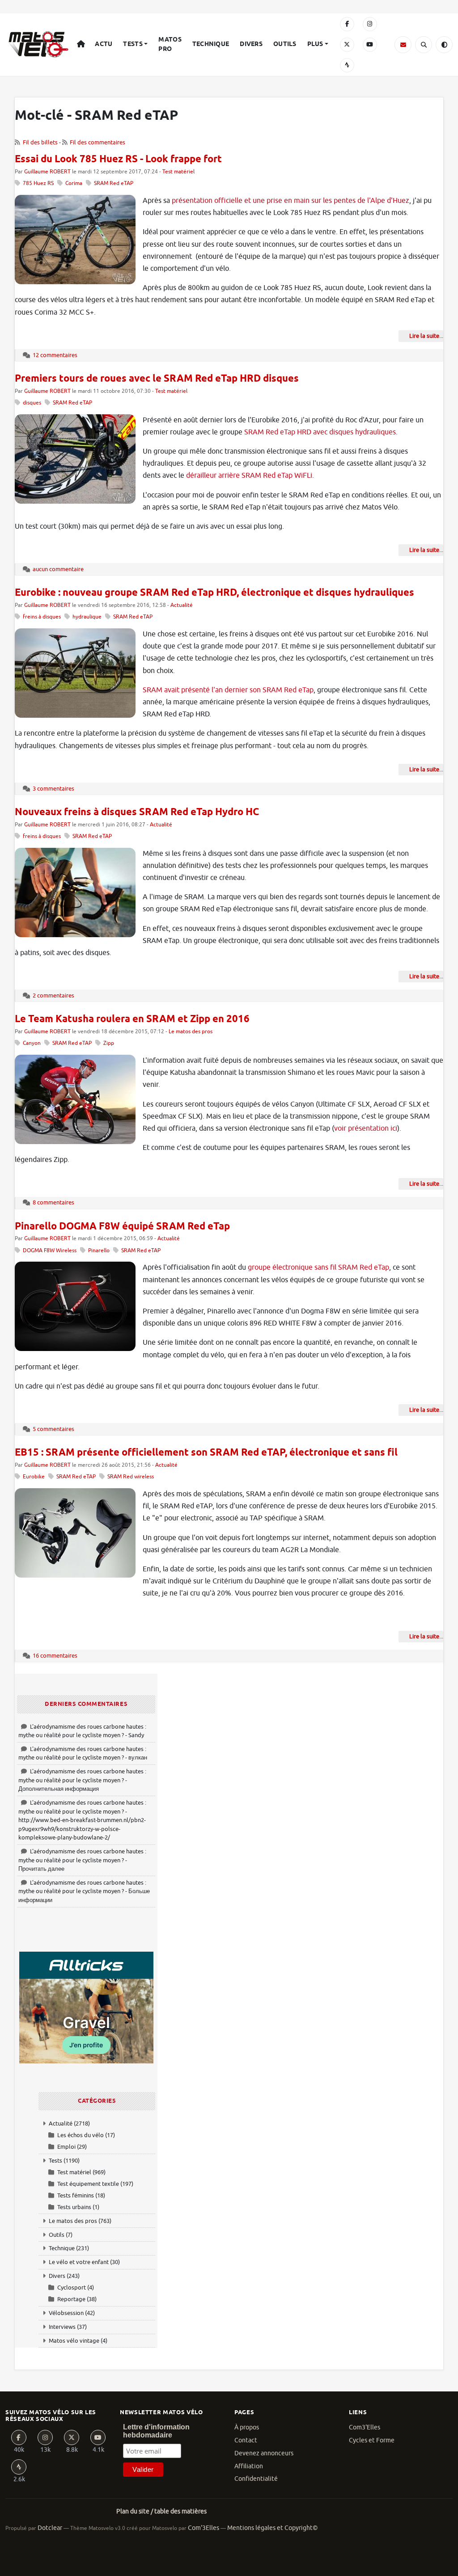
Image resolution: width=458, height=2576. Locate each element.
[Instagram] (370, 24)
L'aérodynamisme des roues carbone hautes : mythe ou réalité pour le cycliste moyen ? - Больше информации (84, 1891)
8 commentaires (53, 1202)
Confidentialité (256, 2479)
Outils (285, 44)
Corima (74, 183)
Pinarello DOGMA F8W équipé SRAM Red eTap (122, 1227)
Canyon (32, 1043)
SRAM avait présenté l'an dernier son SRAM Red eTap (228, 690)
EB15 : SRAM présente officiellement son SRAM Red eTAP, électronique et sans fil (206, 1453)
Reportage (71, 2299)
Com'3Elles (204, 2528)
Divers (251, 44)
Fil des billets (40, 142)
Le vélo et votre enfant (79, 2262)
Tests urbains (74, 2207)
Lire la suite (424, 336)
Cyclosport (72, 2288)
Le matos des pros (191, 1032)
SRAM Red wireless (131, 1477)
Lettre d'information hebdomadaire (156, 2431)
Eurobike (34, 1477)
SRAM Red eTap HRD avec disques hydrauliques (320, 432)
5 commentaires (53, 1429)
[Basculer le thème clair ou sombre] (444, 45)
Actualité (182, 605)
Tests (133, 44)
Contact (246, 2440)
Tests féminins (76, 2195)
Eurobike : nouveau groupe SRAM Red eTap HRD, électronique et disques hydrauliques (214, 593)
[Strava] (347, 65)
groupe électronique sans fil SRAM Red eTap (318, 1267)
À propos (247, 2427)
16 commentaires (55, 1656)
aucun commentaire (58, 569)
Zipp (109, 1043)
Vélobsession (66, 2313)
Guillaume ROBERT (47, 172)
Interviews (62, 2327)
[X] (347, 45)
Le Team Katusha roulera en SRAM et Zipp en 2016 (132, 1019)
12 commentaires (55, 355)
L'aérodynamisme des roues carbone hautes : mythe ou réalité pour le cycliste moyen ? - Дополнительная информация (82, 1780)
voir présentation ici (366, 1128)
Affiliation (249, 2466)
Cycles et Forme (372, 2440)
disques (32, 403)
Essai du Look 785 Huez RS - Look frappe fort (118, 160)
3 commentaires (53, 789)
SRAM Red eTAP (114, 183)
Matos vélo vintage (74, 2341)
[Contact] (403, 45)
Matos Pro (170, 44)
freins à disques (42, 617)
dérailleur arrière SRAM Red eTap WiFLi (249, 476)
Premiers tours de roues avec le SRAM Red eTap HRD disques (157, 379)
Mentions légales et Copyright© (272, 2528)
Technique (211, 44)
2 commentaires (53, 995)
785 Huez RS (38, 183)
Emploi (66, 2147)
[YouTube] (370, 45)
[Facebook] (347, 24)
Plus (315, 44)
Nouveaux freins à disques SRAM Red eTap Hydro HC (137, 812)
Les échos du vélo (81, 2135)
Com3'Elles (365, 2427)
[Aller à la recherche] (424, 45)
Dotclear (50, 2528)
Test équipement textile (88, 2184)
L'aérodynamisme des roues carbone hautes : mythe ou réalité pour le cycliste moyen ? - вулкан (83, 1753)
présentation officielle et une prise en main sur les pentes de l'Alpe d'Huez (290, 201)
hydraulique (87, 617)
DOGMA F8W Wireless (50, 1251)
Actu (104, 44)
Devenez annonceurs (264, 2453)
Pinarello (99, 1251)
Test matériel (178, 172)
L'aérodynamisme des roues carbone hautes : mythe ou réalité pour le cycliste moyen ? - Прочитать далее (82, 1860)
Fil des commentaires (98, 142)
